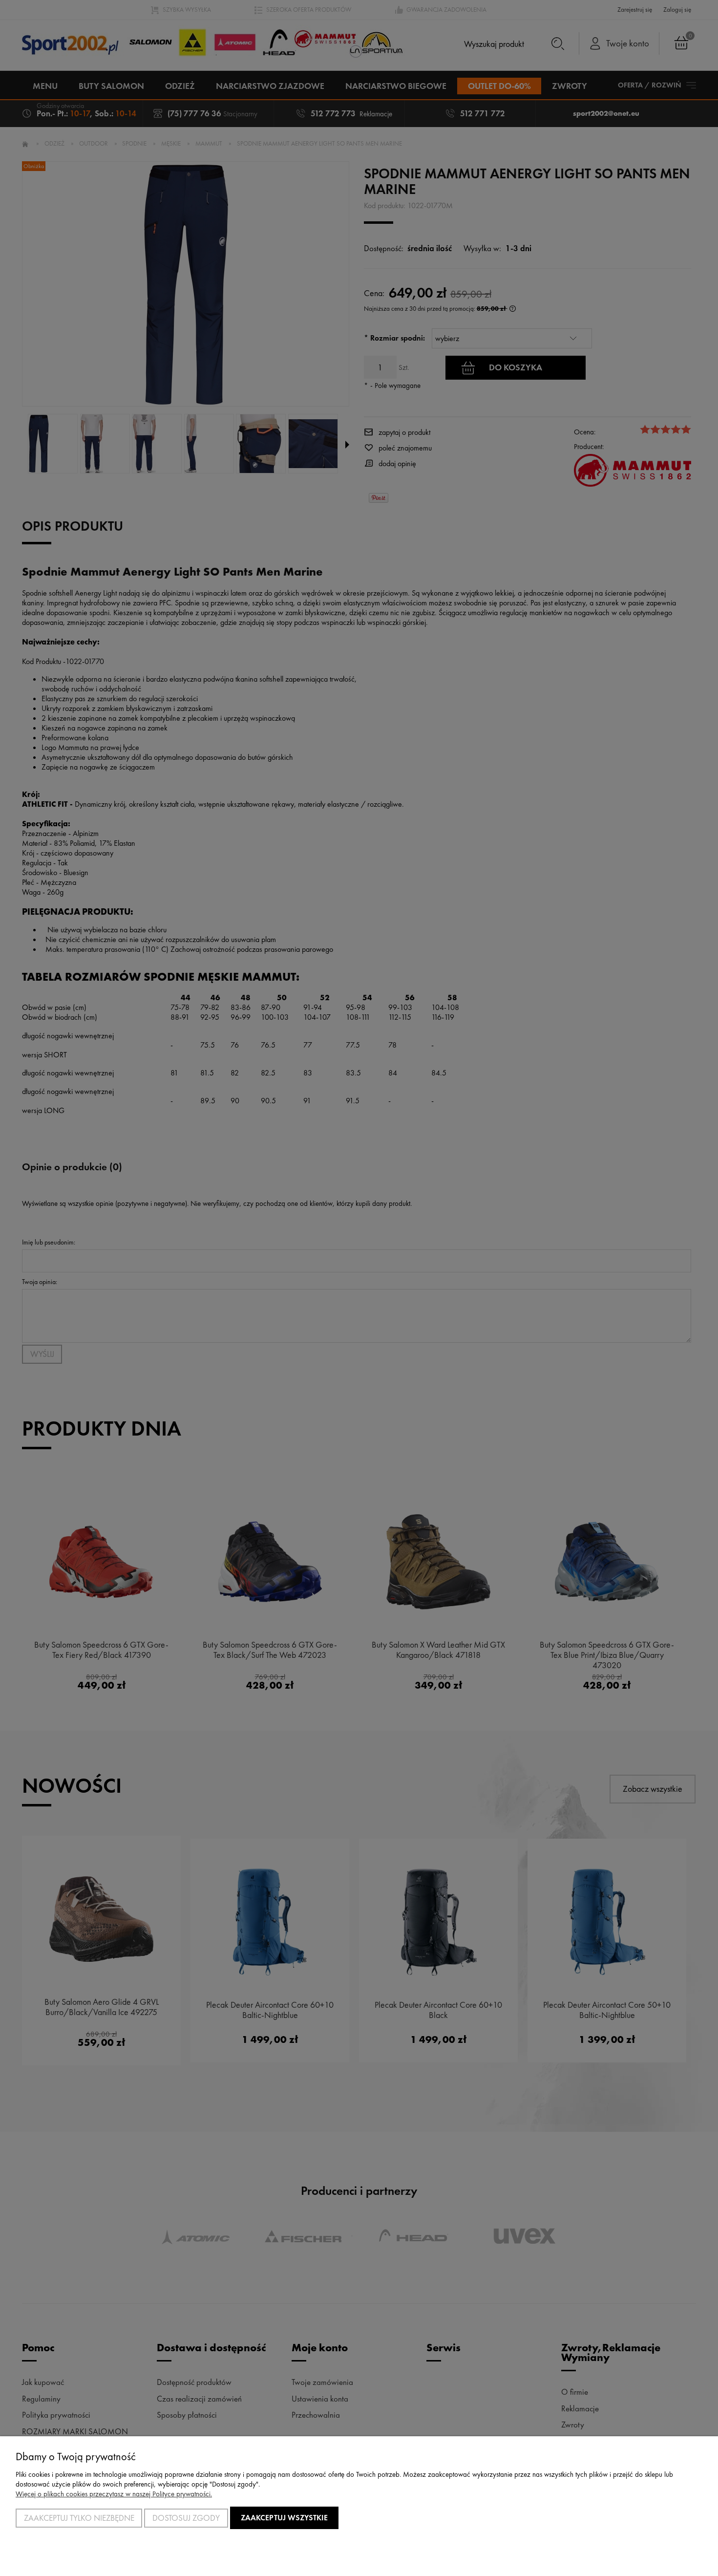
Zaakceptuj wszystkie (284, 2518)
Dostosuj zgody (186, 2518)
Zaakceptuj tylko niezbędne (79, 2518)
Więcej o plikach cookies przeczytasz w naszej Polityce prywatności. (114, 2494)
